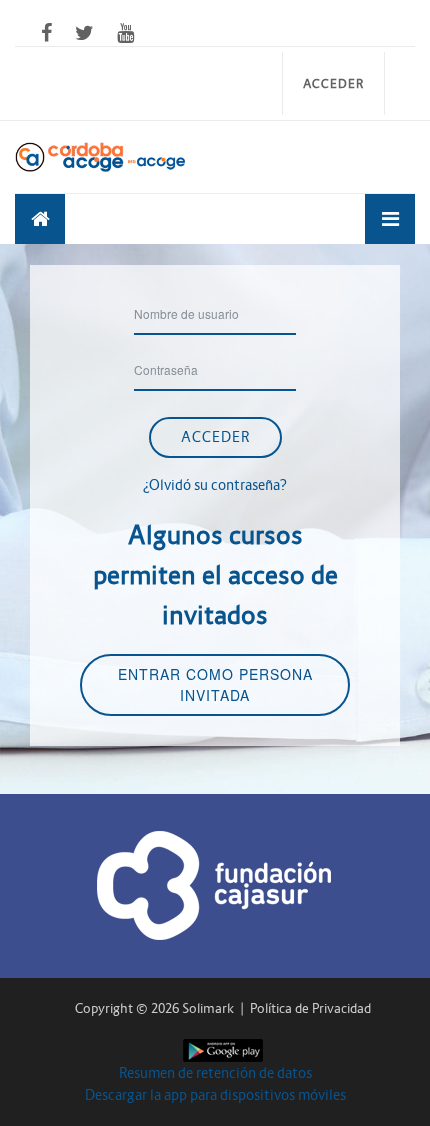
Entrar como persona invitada (215, 684)
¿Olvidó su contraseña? (215, 485)
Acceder (333, 83)
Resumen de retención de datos (215, 1073)
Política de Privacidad (310, 1008)
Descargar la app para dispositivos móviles (215, 1095)
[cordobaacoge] (40, 219)
